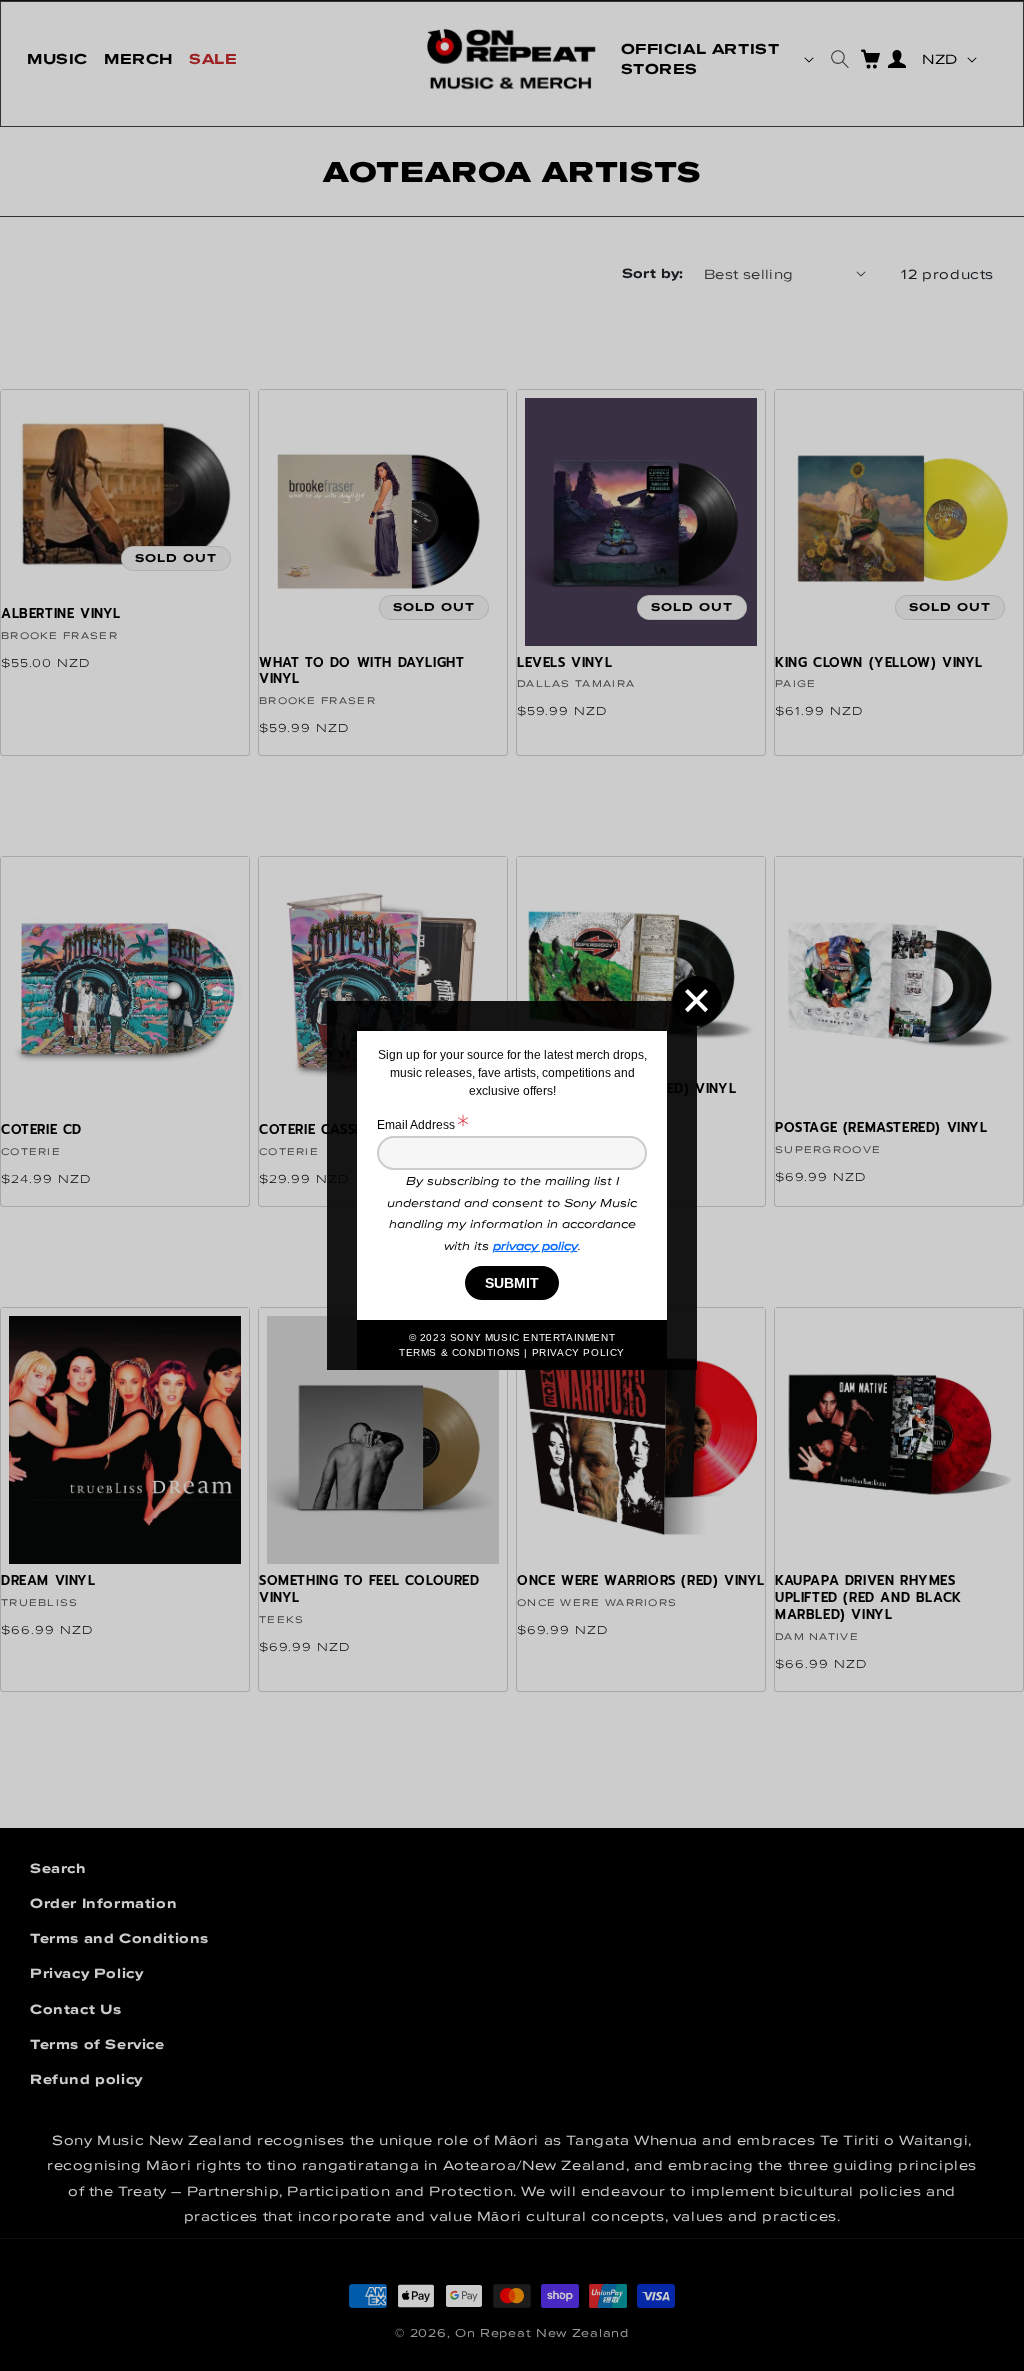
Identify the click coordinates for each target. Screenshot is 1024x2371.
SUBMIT (512, 1283)
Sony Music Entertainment (532, 1337)
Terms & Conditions (460, 1352)
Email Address (417, 1125)
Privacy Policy (578, 1352)
